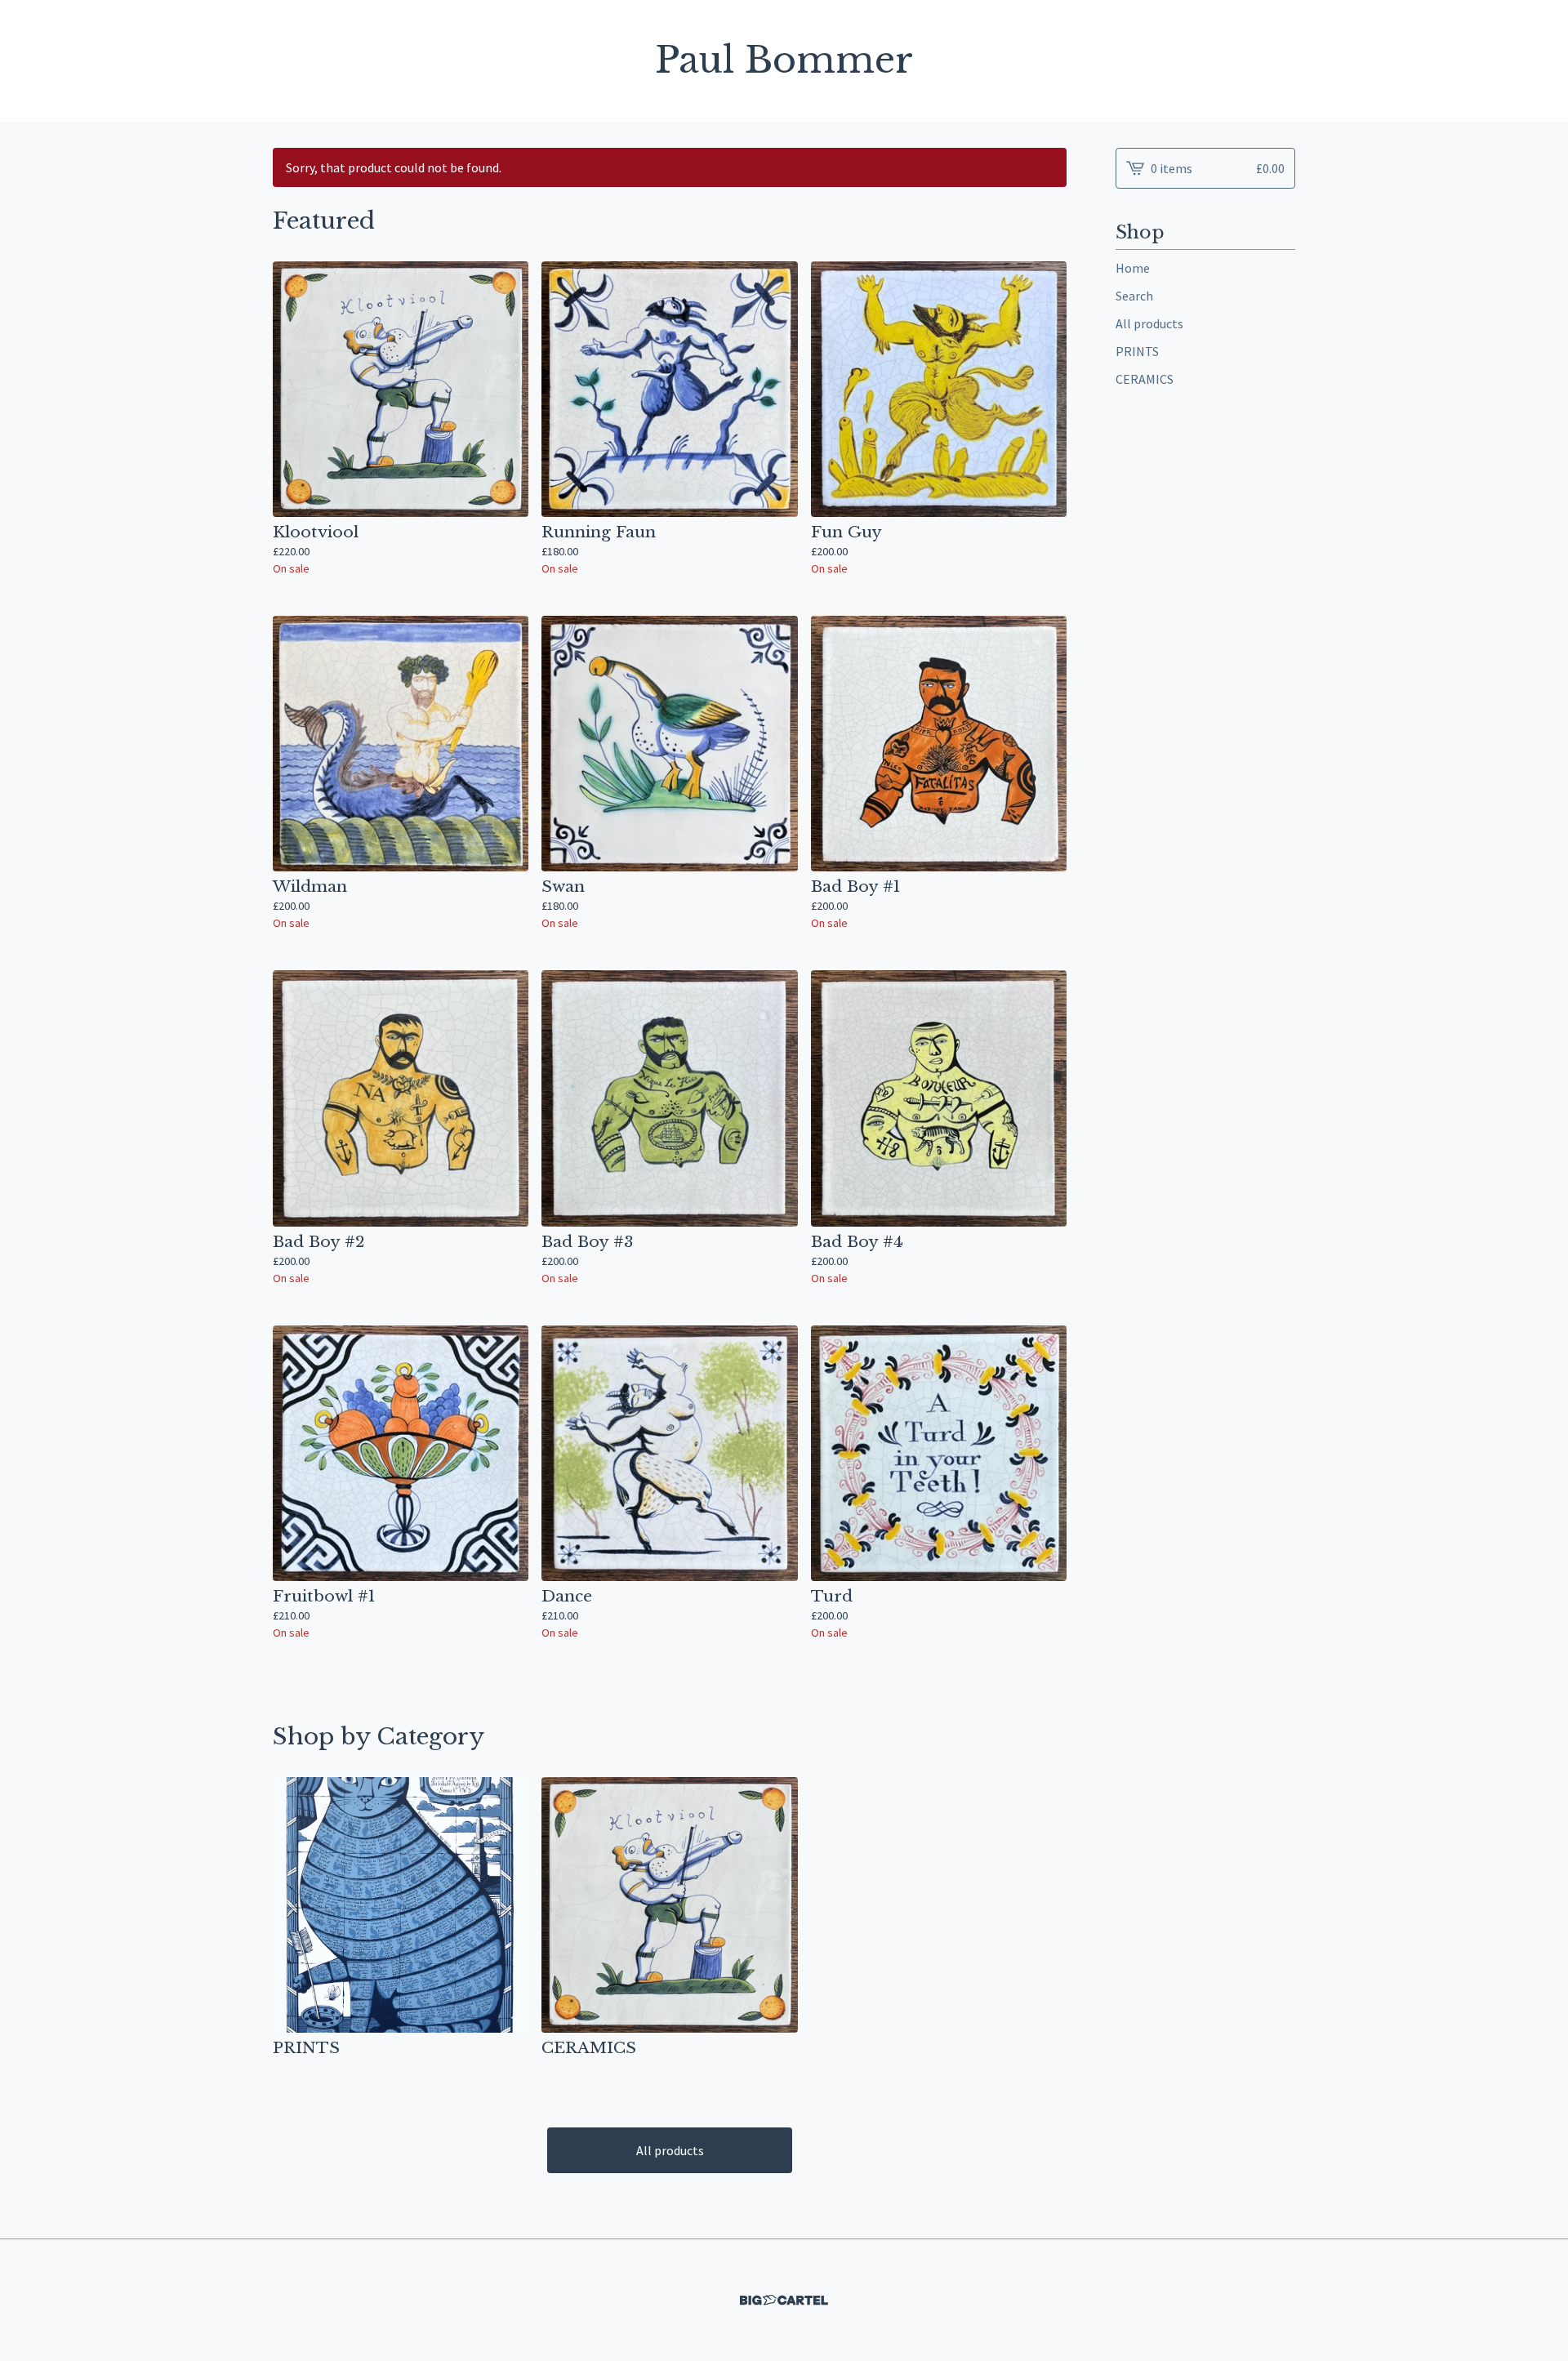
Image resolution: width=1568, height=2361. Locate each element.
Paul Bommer (784, 61)
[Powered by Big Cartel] (784, 2300)
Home (1133, 268)
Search (1134, 296)
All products (670, 2150)
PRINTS (1137, 351)
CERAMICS (1145, 379)
